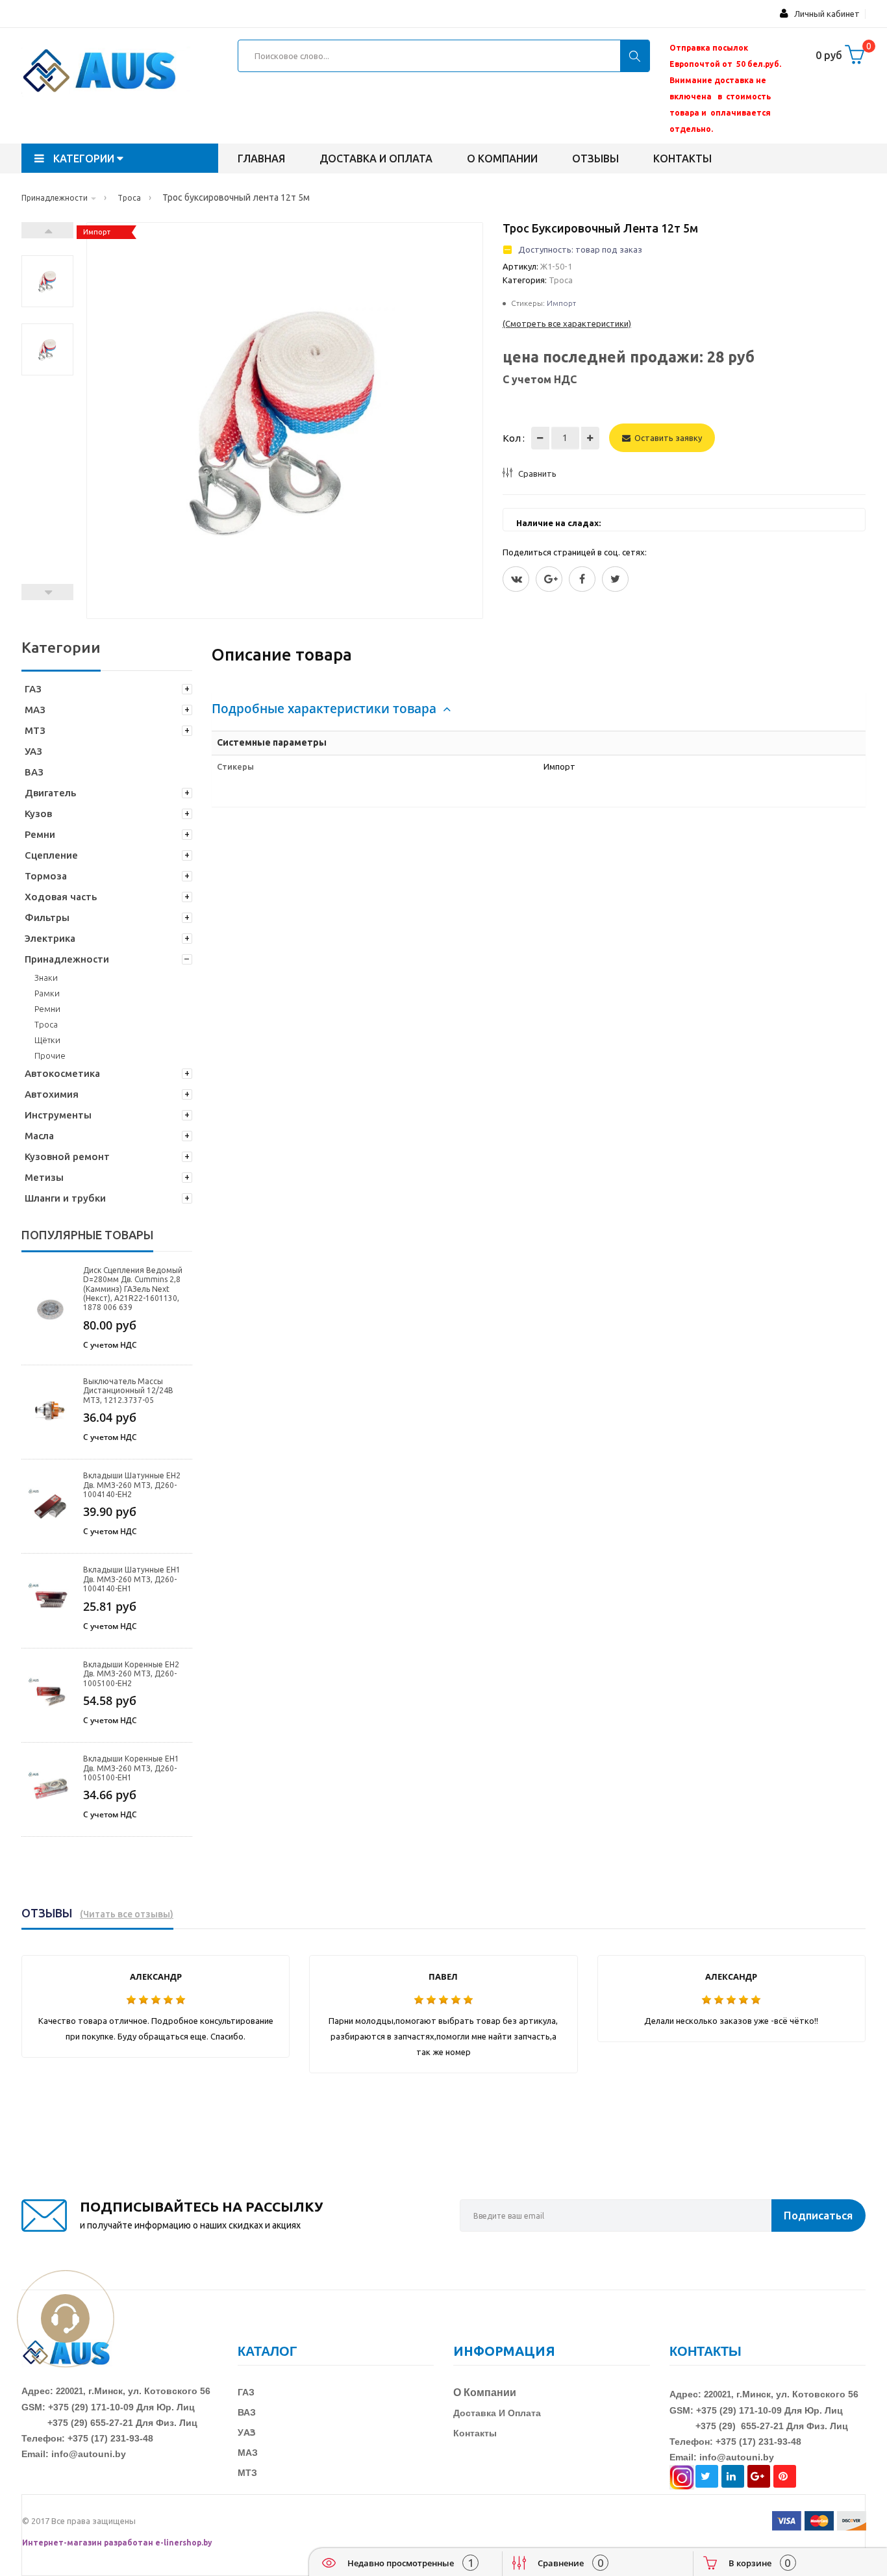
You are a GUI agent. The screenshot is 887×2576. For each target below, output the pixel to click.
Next (47, 230)
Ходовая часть (61, 897)
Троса (46, 1024)
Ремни (40, 834)
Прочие (50, 1055)
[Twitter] (516, 579)
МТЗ (35, 730)
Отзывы (595, 158)
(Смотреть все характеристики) (567, 323)
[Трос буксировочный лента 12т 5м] (47, 281)
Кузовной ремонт (67, 1156)
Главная (261, 158)
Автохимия (52, 1094)
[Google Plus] (549, 579)
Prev (47, 592)
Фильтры (47, 917)
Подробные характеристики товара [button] (326, 709)
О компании (502, 158)
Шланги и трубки (65, 1198)
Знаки (46, 978)
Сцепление (51, 855)
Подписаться (818, 2215)
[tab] (539, 709)
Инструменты (58, 1115)
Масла (39, 1136)
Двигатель (50, 793)
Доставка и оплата (376, 158)
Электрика (50, 938)
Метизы (44, 1177)
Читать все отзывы (127, 1914)
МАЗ (35, 710)
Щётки (47, 1040)
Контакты (682, 158)
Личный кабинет (824, 14)
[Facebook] (582, 579)
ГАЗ (33, 689)
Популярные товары (87, 1235)
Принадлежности (67, 959)
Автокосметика (62, 1073)
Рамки (47, 993)
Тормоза (46, 876)
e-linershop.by (184, 2543)
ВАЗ (34, 772)
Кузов (38, 814)
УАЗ (33, 751)
